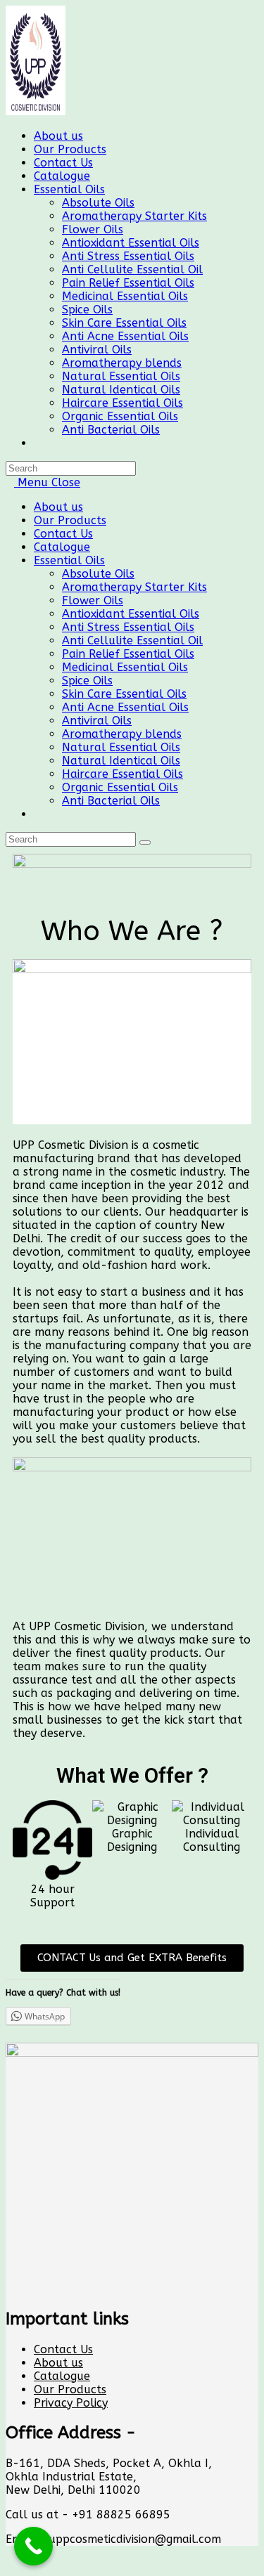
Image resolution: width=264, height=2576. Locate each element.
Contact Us (63, 534)
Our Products (70, 520)
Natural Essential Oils (121, 747)
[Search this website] (71, 468)
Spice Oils (87, 681)
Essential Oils (69, 560)
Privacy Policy (71, 2403)
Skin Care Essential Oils (124, 694)
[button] (132, 1958)
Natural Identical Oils (121, 761)
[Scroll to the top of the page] (10, 2564)
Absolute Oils (98, 574)
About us (58, 507)
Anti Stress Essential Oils (128, 627)
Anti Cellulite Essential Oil (132, 640)
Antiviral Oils (97, 721)
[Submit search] (145, 843)
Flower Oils (93, 600)
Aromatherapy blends (122, 734)
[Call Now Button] (33, 2546)
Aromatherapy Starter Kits (134, 587)
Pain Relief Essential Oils (128, 654)
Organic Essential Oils (120, 787)
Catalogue (62, 547)
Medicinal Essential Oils (125, 667)
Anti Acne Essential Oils (125, 707)
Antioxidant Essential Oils (131, 614)
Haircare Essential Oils (122, 774)
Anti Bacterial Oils (111, 801)
